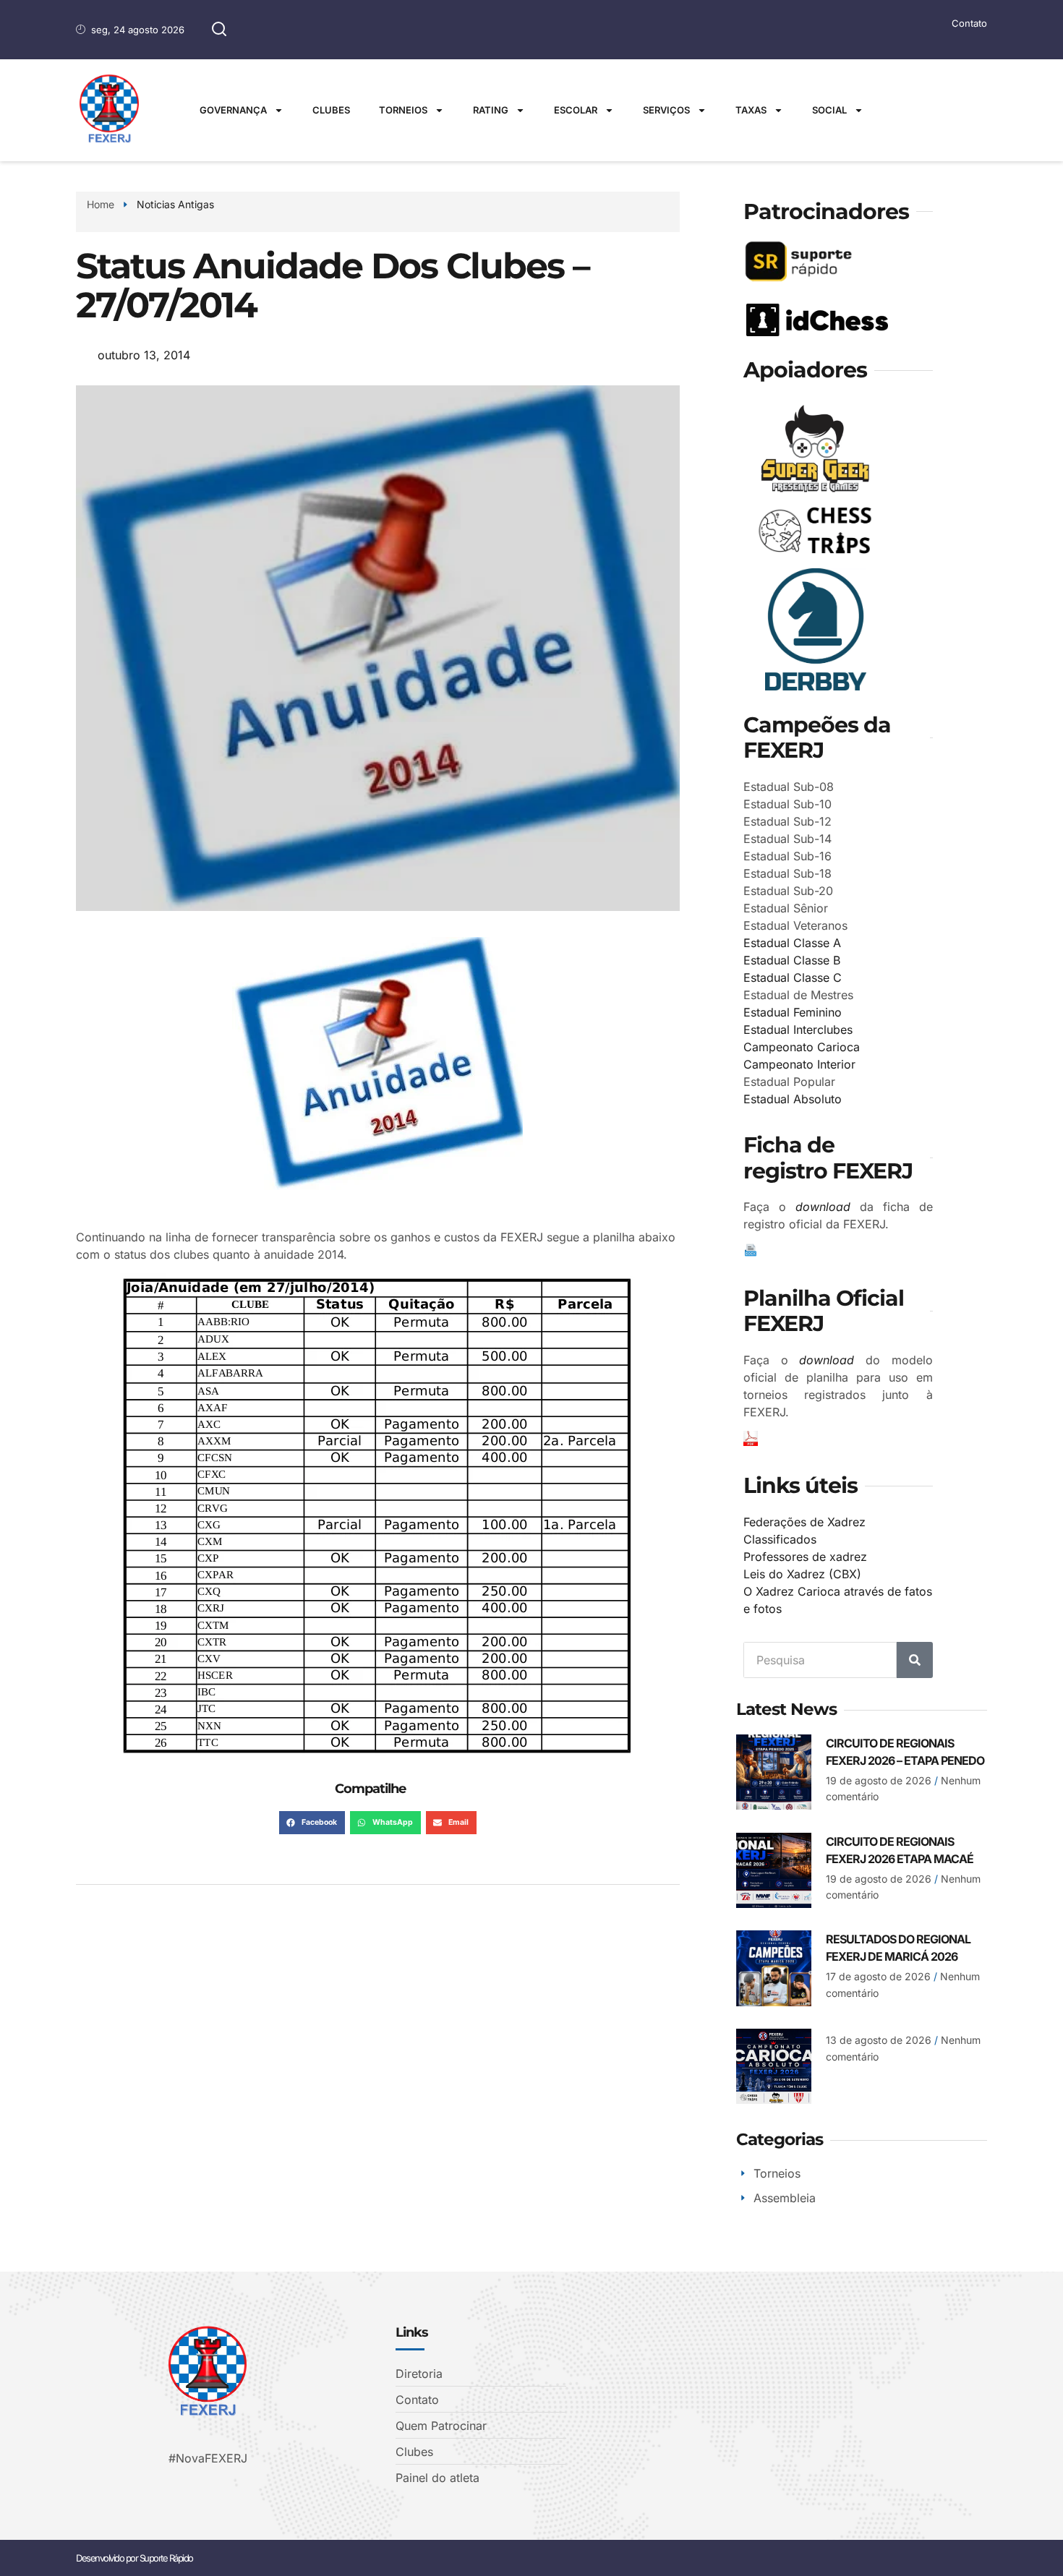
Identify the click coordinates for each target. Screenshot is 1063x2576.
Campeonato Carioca (802, 1047)
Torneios (403, 110)
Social (829, 110)
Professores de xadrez (805, 1557)
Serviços (666, 110)
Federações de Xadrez (804, 1522)
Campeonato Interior (799, 1064)
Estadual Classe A (792, 943)
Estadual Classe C (793, 977)
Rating (491, 110)
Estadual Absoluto (793, 1099)
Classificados (780, 1539)
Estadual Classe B (792, 960)
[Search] (915, 1660)
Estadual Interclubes (798, 1030)
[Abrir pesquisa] (219, 30)
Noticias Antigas (175, 204)
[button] (312, 1823)
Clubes (331, 110)
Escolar (576, 110)
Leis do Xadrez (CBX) (802, 1574)
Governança (233, 110)
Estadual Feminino (793, 1012)
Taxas (751, 110)
